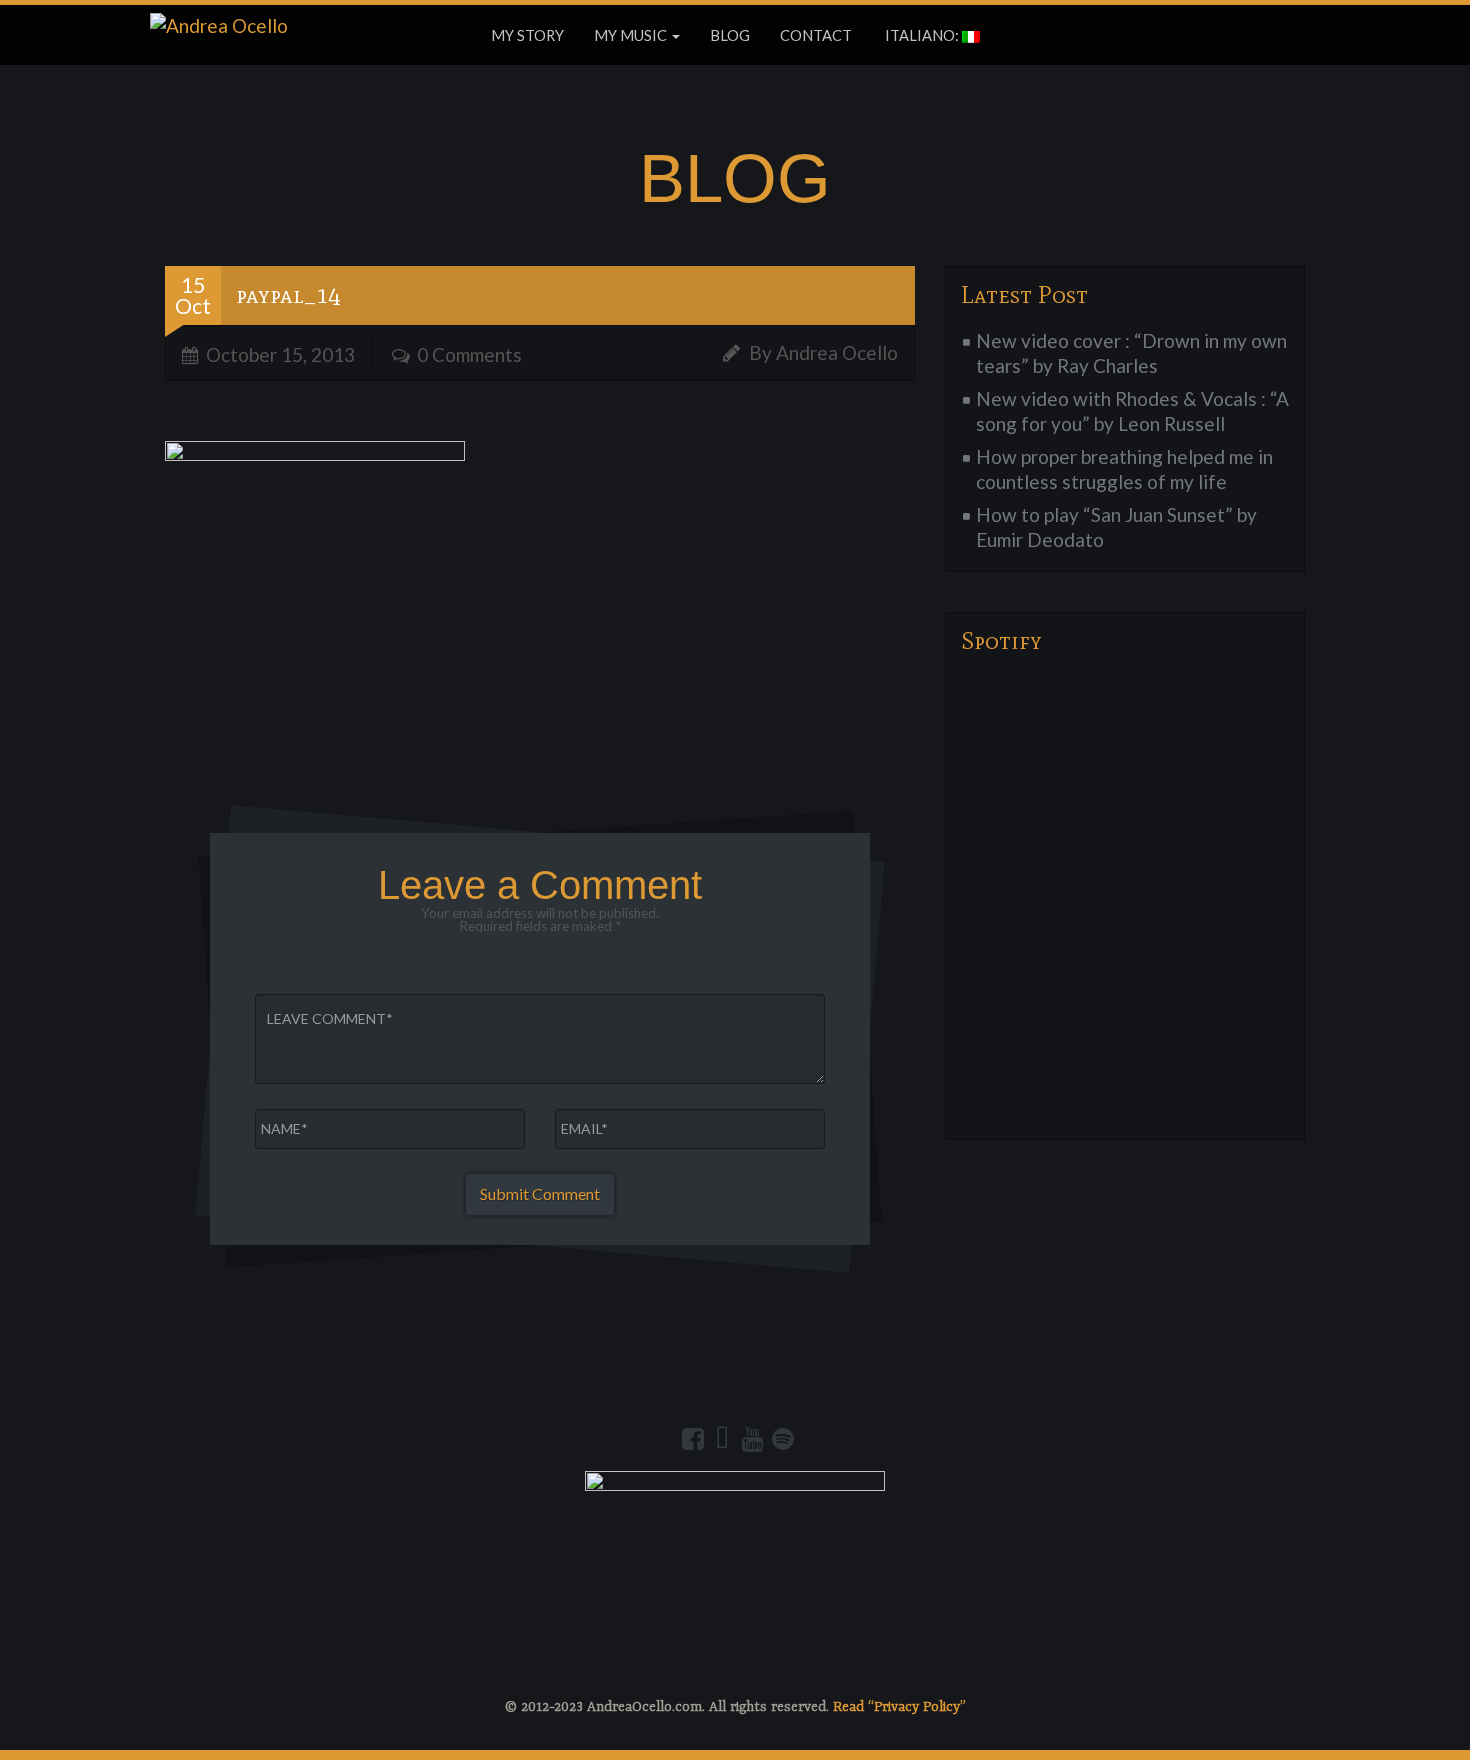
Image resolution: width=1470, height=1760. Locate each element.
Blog (730, 35)
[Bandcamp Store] (723, 1439)
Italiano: (922, 35)
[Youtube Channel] (753, 1439)
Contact (816, 35)
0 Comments (469, 354)
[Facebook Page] (693, 1439)
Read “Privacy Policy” (899, 1707)
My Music (632, 35)
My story (527, 35)
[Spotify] (783, 1439)
